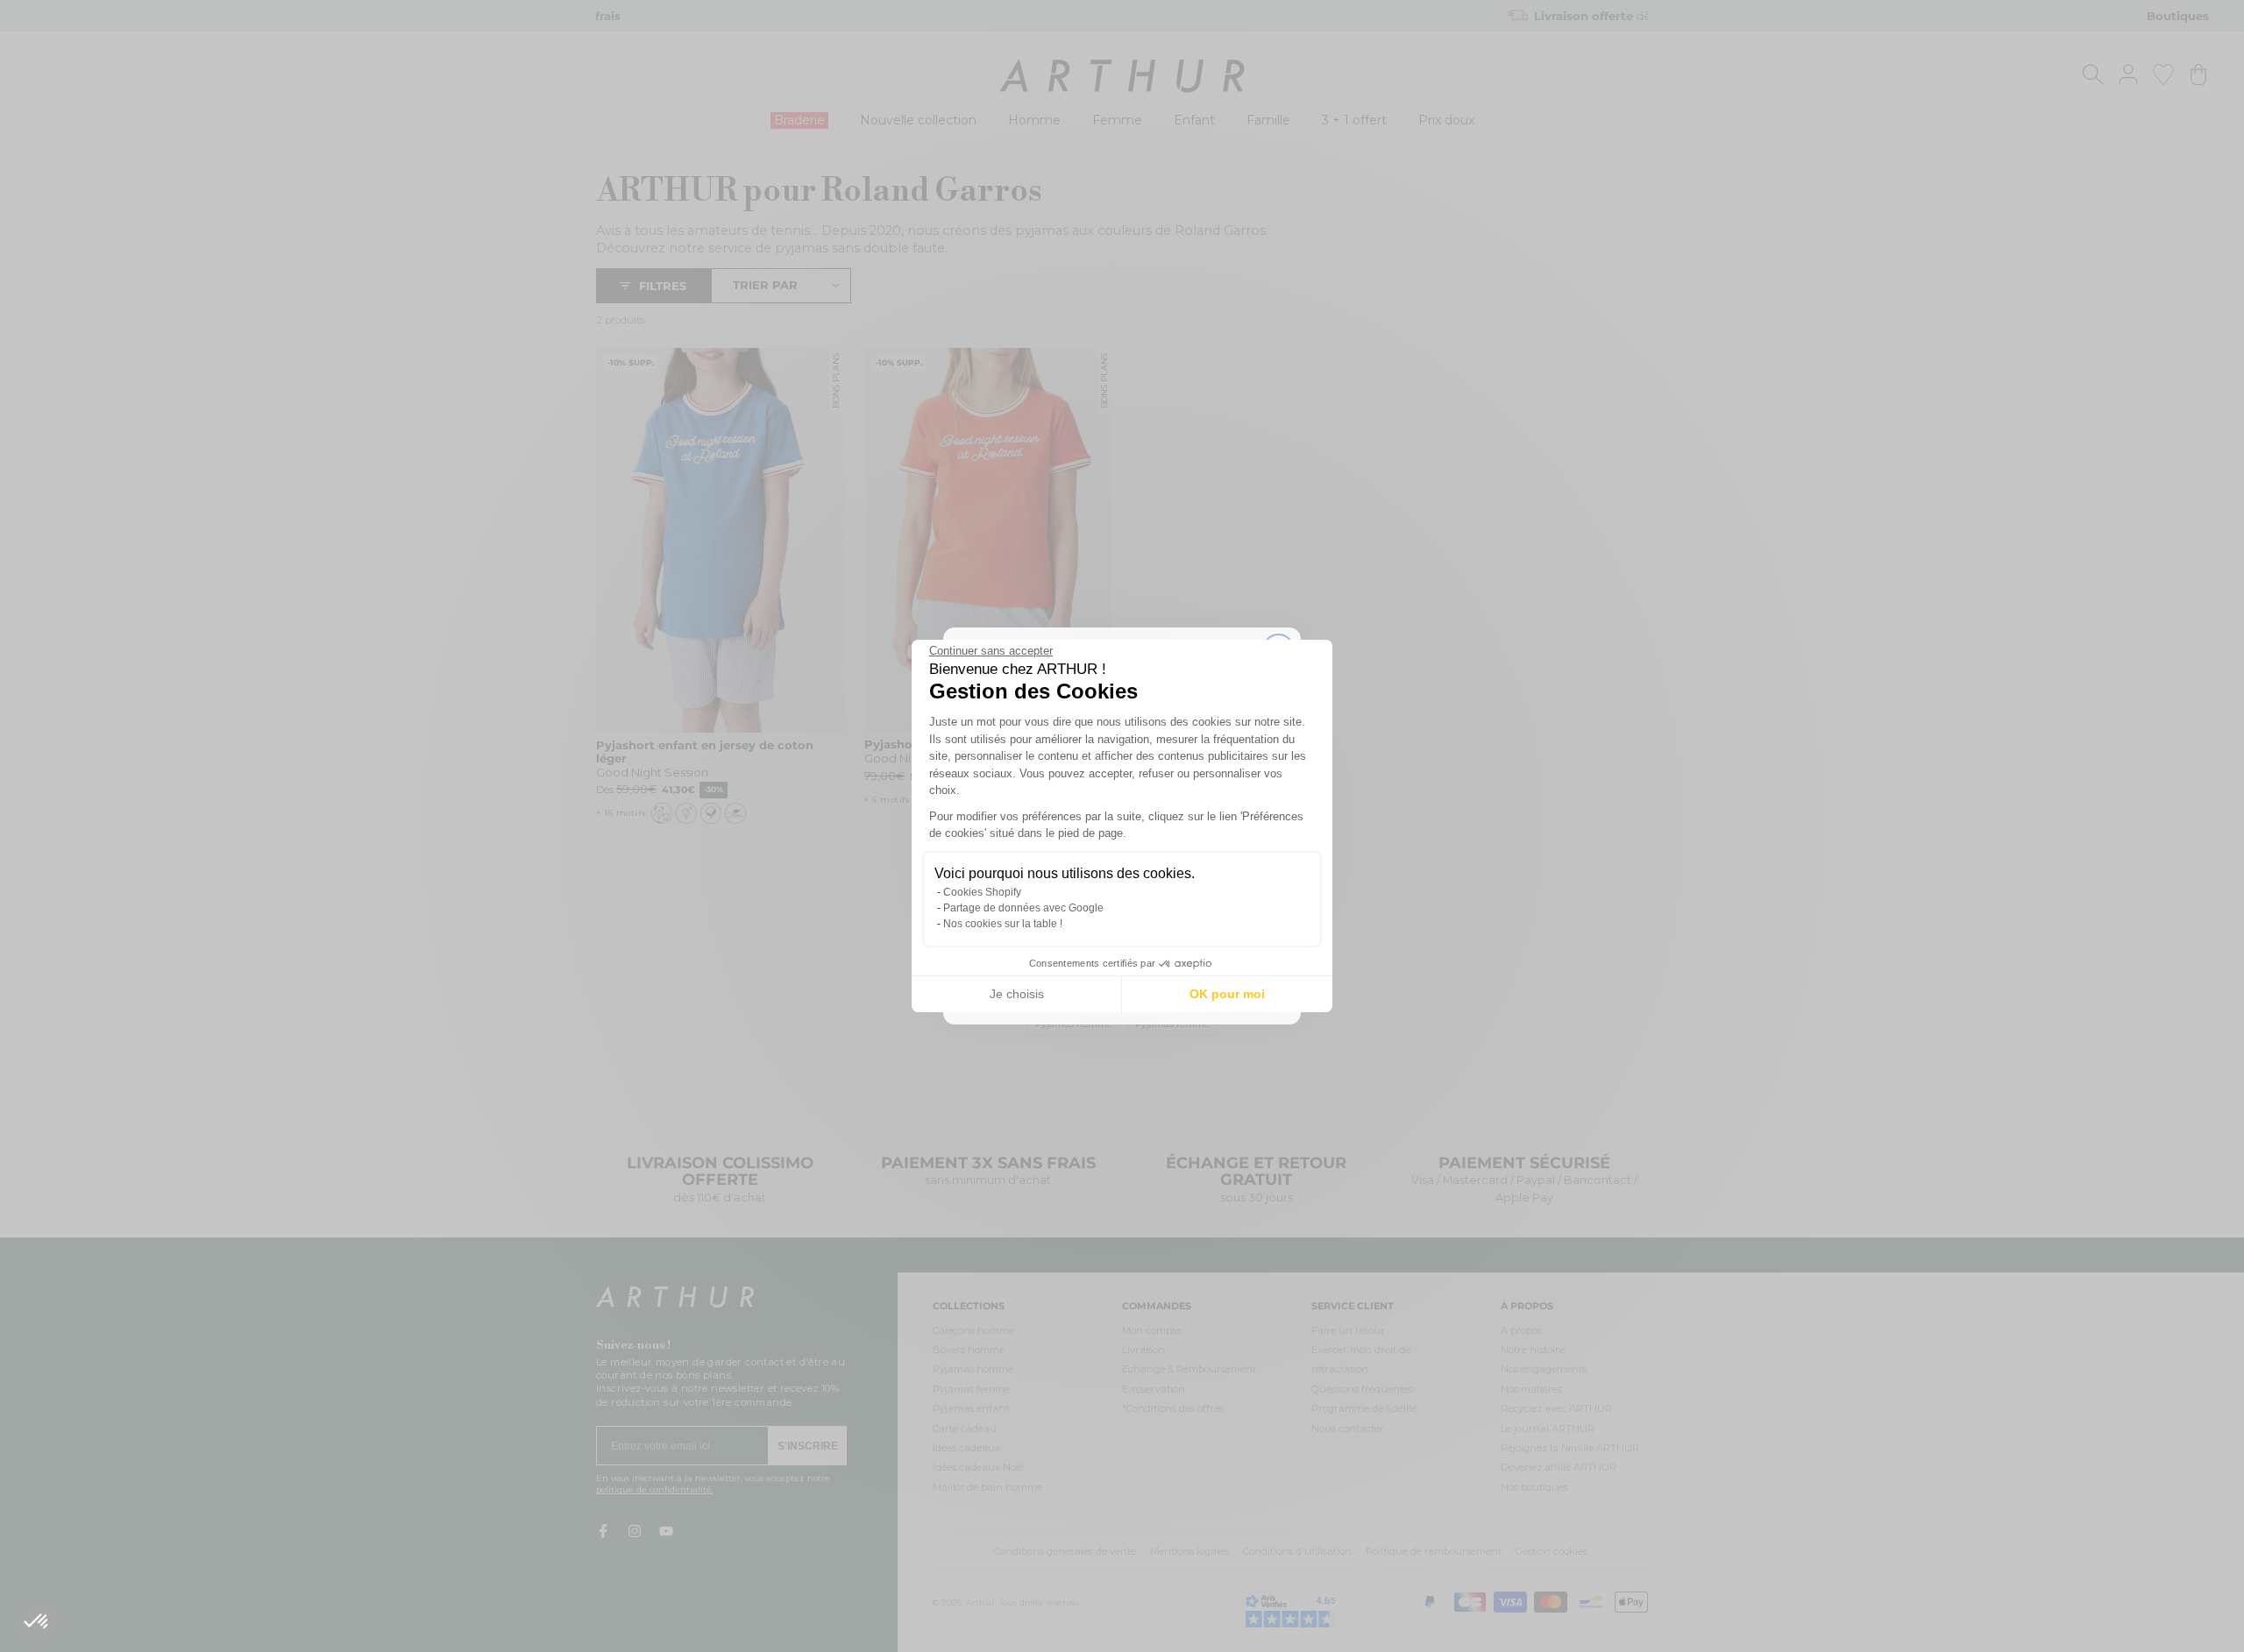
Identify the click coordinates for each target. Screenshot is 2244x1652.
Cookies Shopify (982, 892)
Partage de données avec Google (1023, 908)
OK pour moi (1227, 994)
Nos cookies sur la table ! (1003, 924)
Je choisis (1017, 994)
